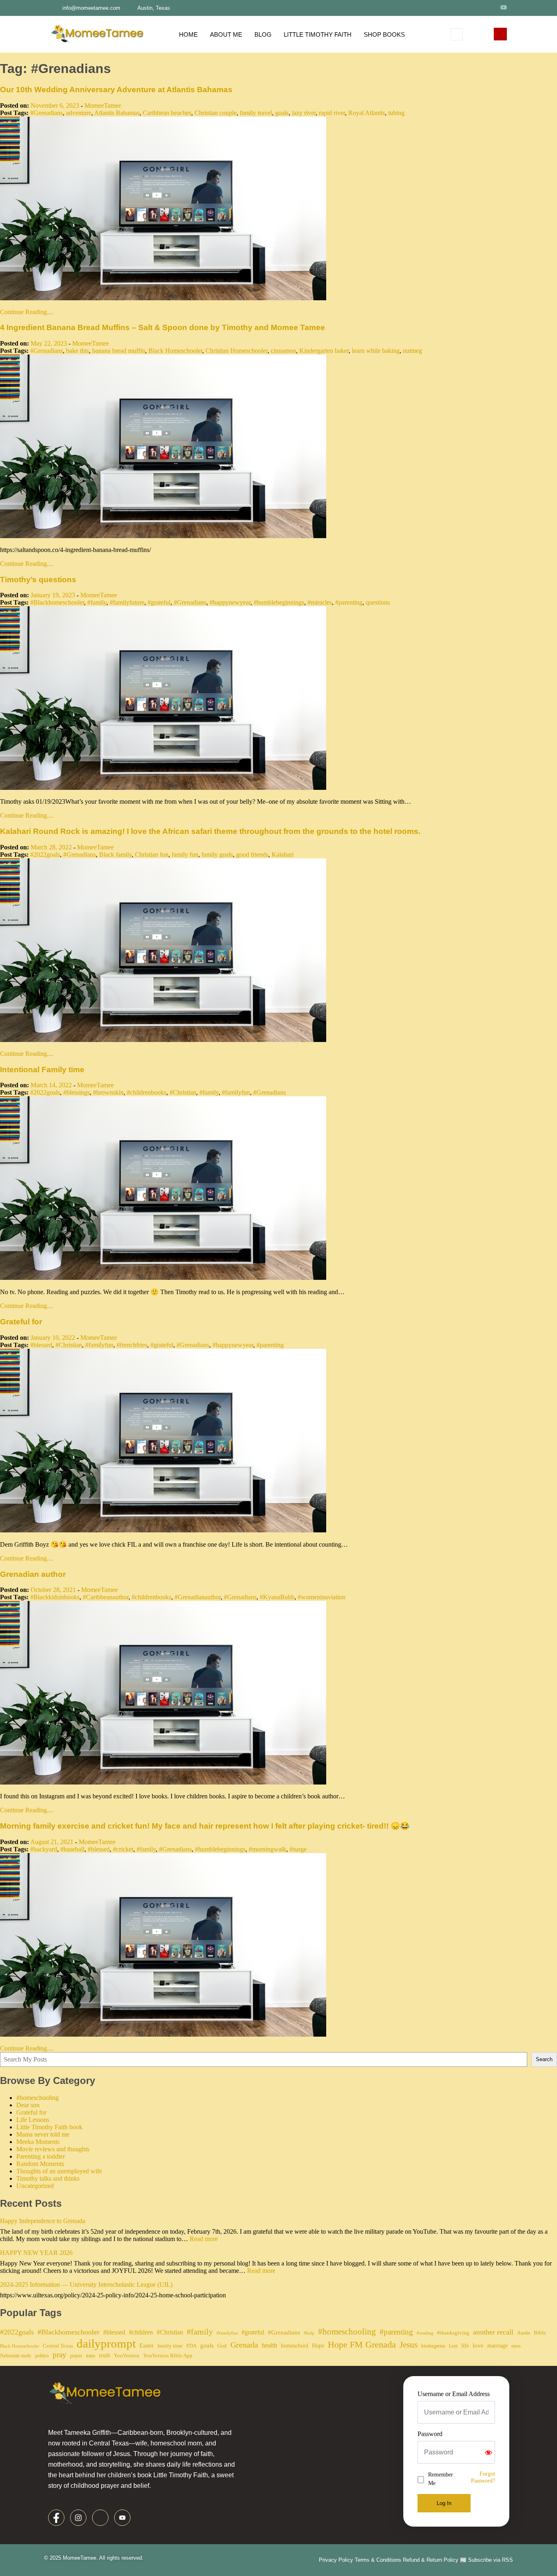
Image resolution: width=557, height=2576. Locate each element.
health (270, 2345)
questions (378, 602)
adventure (79, 113)
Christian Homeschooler (237, 351)
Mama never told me (43, 2134)
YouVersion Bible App (168, 2355)
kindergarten (433, 2346)
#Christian (183, 1092)
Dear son (28, 2105)
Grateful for (21, 1322)
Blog (263, 34)
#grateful (159, 602)
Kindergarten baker (324, 351)
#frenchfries (132, 1345)
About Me (226, 34)
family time (170, 2346)
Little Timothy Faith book (49, 2127)
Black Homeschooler (175, 351)
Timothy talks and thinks (48, 2178)
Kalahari (283, 855)
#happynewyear (230, 602)
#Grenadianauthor (198, 1597)
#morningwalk (267, 1849)
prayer (76, 2356)
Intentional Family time (42, 1070)
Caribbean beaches (167, 113)
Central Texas (58, 2346)
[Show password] (488, 2452)
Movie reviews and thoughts (53, 2149)
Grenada (244, 2345)
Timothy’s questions (38, 580)
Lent (453, 2346)
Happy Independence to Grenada (43, 2221)
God (222, 2346)
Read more (204, 2239)
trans (91, 2356)
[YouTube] (504, 7)
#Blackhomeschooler (57, 602)
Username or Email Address (454, 2394)
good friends (252, 855)
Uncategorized (35, 2186)
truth (105, 2355)
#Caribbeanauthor (106, 1597)
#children (141, 2332)
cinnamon (283, 351)
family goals (217, 855)
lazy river (304, 113)
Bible (540, 2333)
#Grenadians (46, 113)
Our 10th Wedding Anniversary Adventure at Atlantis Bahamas (116, 90)
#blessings (76, 1092)
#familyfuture (127, 602)
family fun (185, 855)
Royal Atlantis (367, 113)
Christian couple (216, 113)
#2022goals (45, 855)
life (465, 2345)
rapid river (332, 113)
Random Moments (40, 2164)
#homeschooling (38, 2098)
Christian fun (152, 855)
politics (42, 2356)
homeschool (295, 2345)
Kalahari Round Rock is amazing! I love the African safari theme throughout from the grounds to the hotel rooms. (210, 831)
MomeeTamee (103, 105)
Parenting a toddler (41, 2156)
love (478, 2345)
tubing (396, 113)
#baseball (72, 1849)
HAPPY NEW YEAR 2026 (36, 2253)
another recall (493, 2332)
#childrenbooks (147, 1092)
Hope (318, 2345)
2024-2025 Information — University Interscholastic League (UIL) (86, 2284)
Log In (444, 2503)
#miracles (320, 602)
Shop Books (384, 34)
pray (60, 2355)
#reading (425, 2333)
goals (282, 113)
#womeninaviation (322, 1597)
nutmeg (412, 351)
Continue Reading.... (27, 312)
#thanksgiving (453, 2333)
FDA (191, 2346)
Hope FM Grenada (362, 2345)
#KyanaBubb (277, 1597)
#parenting (349, 602)
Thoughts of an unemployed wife (59, 2171)
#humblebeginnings (279, 602)
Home (188, 34)
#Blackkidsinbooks (55, 1597)
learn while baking (376, 351)
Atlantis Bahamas (117, 113)
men (516, 2346)
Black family (115, 855)
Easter (147, 2345)
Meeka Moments (38, 2142)
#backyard (44, 1849)
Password (430, 2434)
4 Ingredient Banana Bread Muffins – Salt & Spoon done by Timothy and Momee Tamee (162, 327)
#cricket (123, 1849)
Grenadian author (33, 1574)
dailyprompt (106, 2343)
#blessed (41, 1345)
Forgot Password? (483, 2477)
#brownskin (108, 1092)
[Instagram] (473, 7)
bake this (77, 351)
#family (97, 602)
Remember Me (441, 2479)
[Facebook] (459, 7)
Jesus (409, 2345)
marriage (497, 2345)
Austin (524, 2333)
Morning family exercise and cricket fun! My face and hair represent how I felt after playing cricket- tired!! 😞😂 (205, 1826)
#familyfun (236, 1092)
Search (544, 2059)
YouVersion (127, 2355)
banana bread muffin (119, 351)
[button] (457, 34)
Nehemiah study (16, 2356)
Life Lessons (33, 2120)
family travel (256, 113)
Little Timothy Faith (318, 34)
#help (309, 2333)
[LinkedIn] (488, 7)
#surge (298, 1849)
